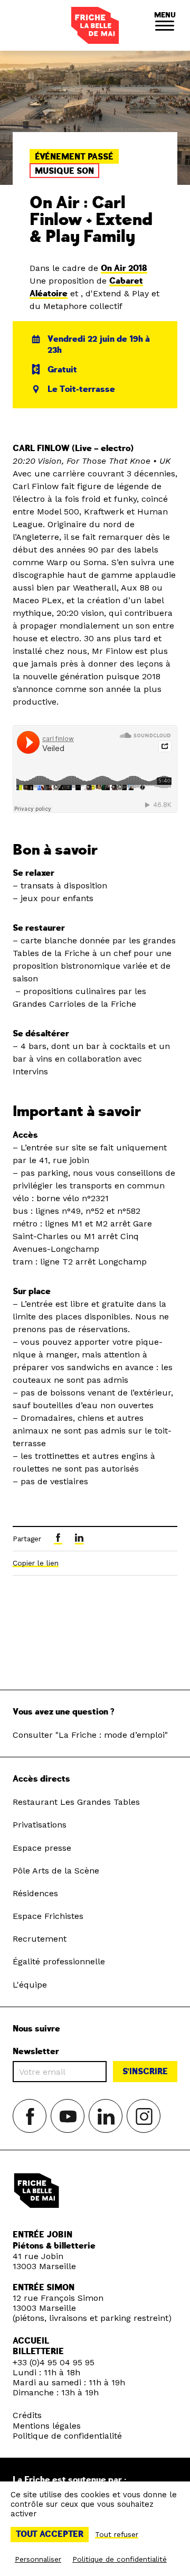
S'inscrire (145, 2072)
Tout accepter (50, 2534)
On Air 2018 (124, 268)
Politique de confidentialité (67, 2436)
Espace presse (42, 1848)
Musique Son (64, 171)
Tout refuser (117, 2534)
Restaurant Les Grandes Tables (76, 1802)
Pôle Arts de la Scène (56, 1871)
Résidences (35, 1893)
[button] (165, 25)
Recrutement (40, 1939)
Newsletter (36, 2052)
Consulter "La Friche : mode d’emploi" (90, 1735)
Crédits (27, 2415)
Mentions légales (47, 2426)
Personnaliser (38, 2559)
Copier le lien (36, 1563)
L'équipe (30, 1985)
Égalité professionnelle (59, 1961)
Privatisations (40, 1825)
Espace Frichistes (48, 1916)
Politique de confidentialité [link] (120, 2559)
